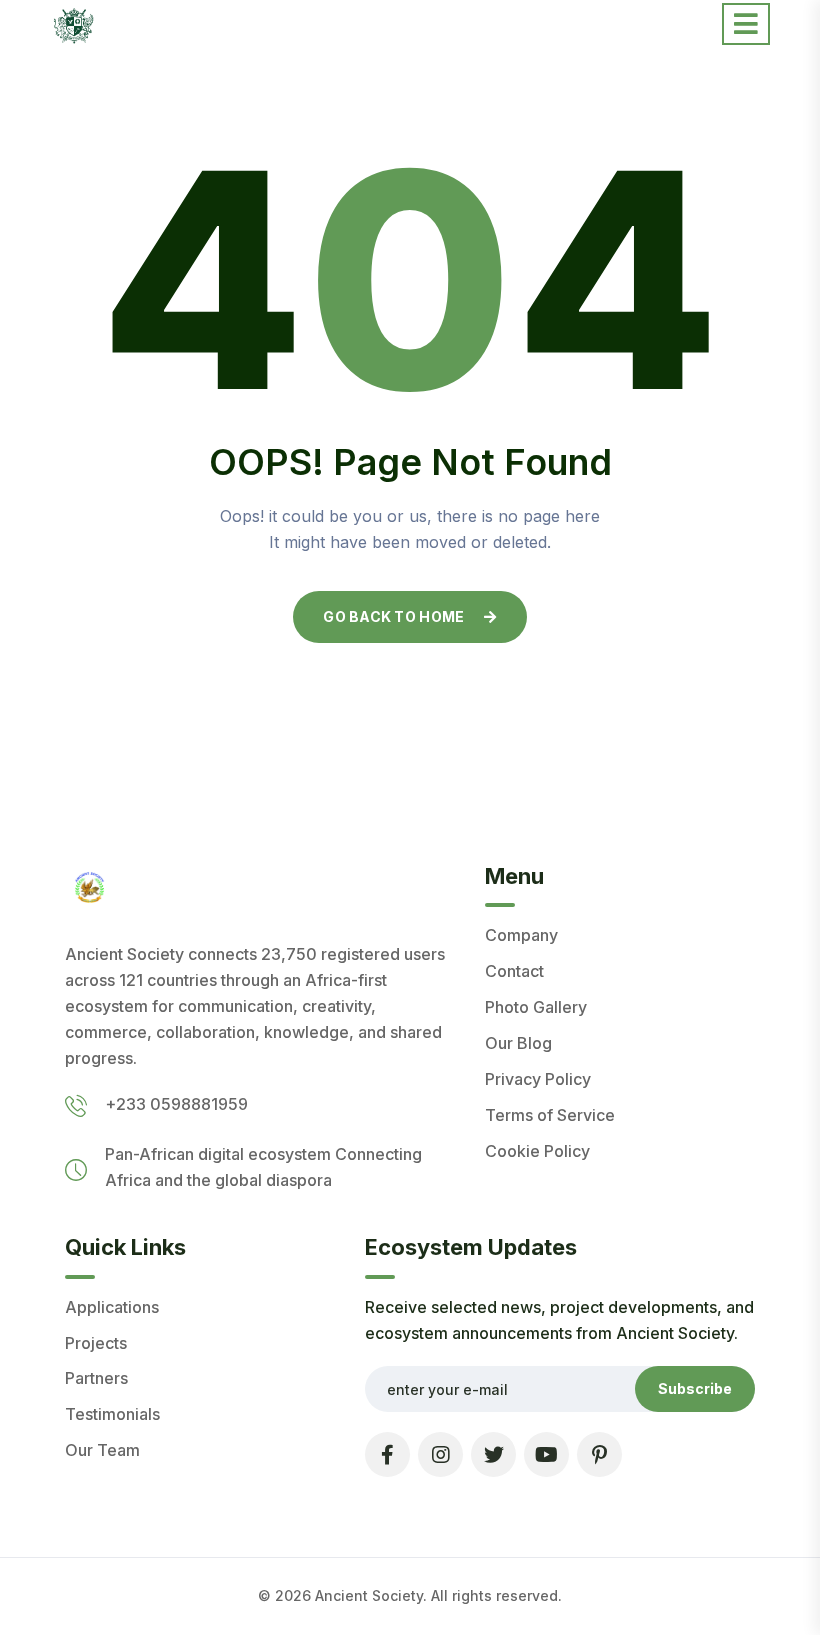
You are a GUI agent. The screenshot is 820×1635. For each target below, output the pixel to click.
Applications (112, 1307)
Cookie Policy (537, 1151)
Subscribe (695, 1388)
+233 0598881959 (176, 1104)
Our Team (102, 1450)
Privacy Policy (538, 1079)
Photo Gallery (536, 1007)
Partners (96, 1378)
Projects (96, 1343)
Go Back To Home (393, 616)
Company (521, 935)
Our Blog (518, 1043)
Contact (514, 971)
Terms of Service (550, 1115)
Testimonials (112, 1414)
